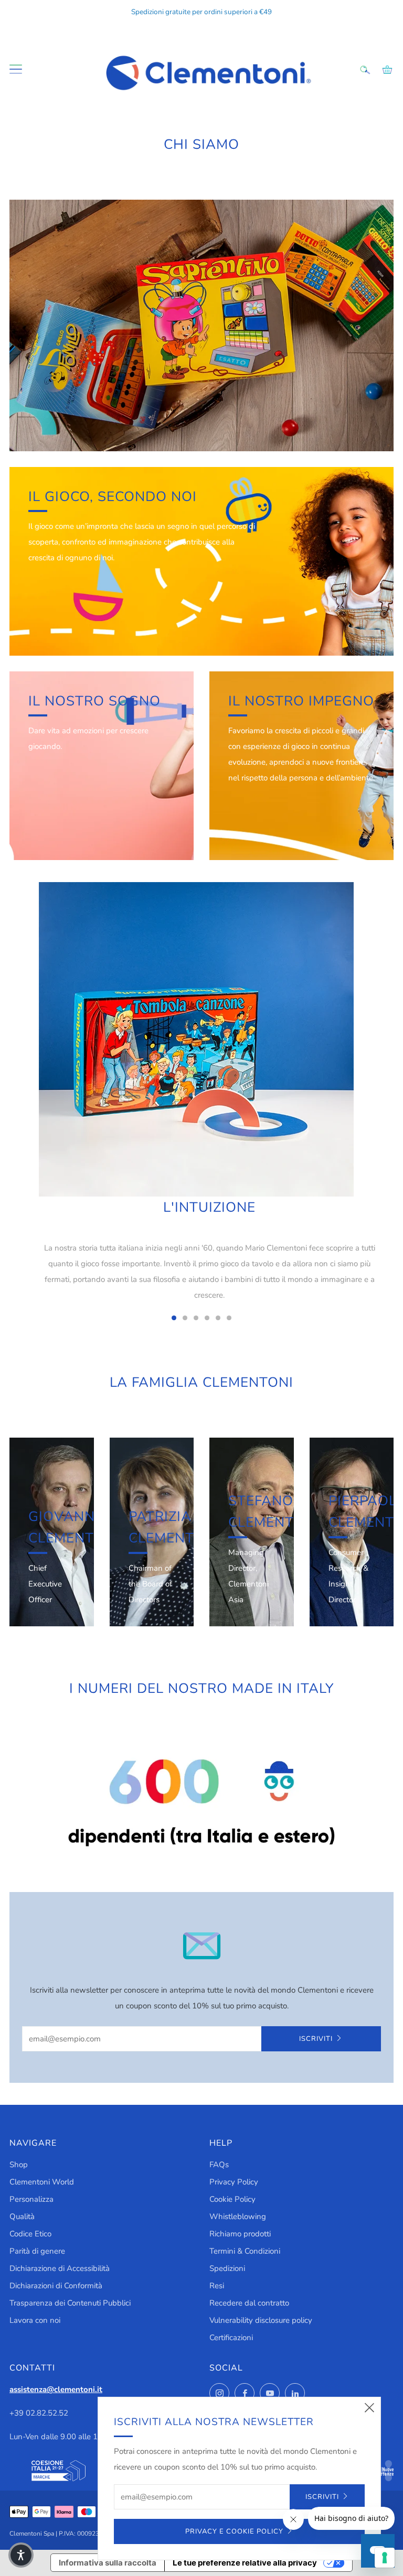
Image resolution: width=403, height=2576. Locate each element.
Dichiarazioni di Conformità (56, 2286)
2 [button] (185, 1318)
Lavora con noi (35, 2320)
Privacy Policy (234, 2182)
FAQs (219, 2165)
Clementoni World (42, 2182)
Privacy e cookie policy (234, 2531)
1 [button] (174, 1318)
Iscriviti (316, 2039)
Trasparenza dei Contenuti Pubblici (70, 2303)
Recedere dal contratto (249, 2303)
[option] (201, 1099)
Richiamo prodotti (240, 2234)
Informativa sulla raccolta (108, 2563)
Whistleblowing (238, 2216)
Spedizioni (227, 2268)
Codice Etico (30, 2234)
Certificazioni (231, 2338)
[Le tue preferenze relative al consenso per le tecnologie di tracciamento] (385, 2558)
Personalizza (31, 2199)
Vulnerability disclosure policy (261, 2320)
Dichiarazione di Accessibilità (60, 2268)
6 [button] (229, 1318)
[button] (21, 2555)
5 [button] (218, 1318)
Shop (19, 2165)
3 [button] (196, 1318)
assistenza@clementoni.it (56, 2389)
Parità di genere (37, 2251)
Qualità (22, 2216)
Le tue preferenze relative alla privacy (245, 2563)
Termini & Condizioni (245, 2251)
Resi (217, 2286)
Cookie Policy (232, 2199)
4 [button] (207, 1318)
